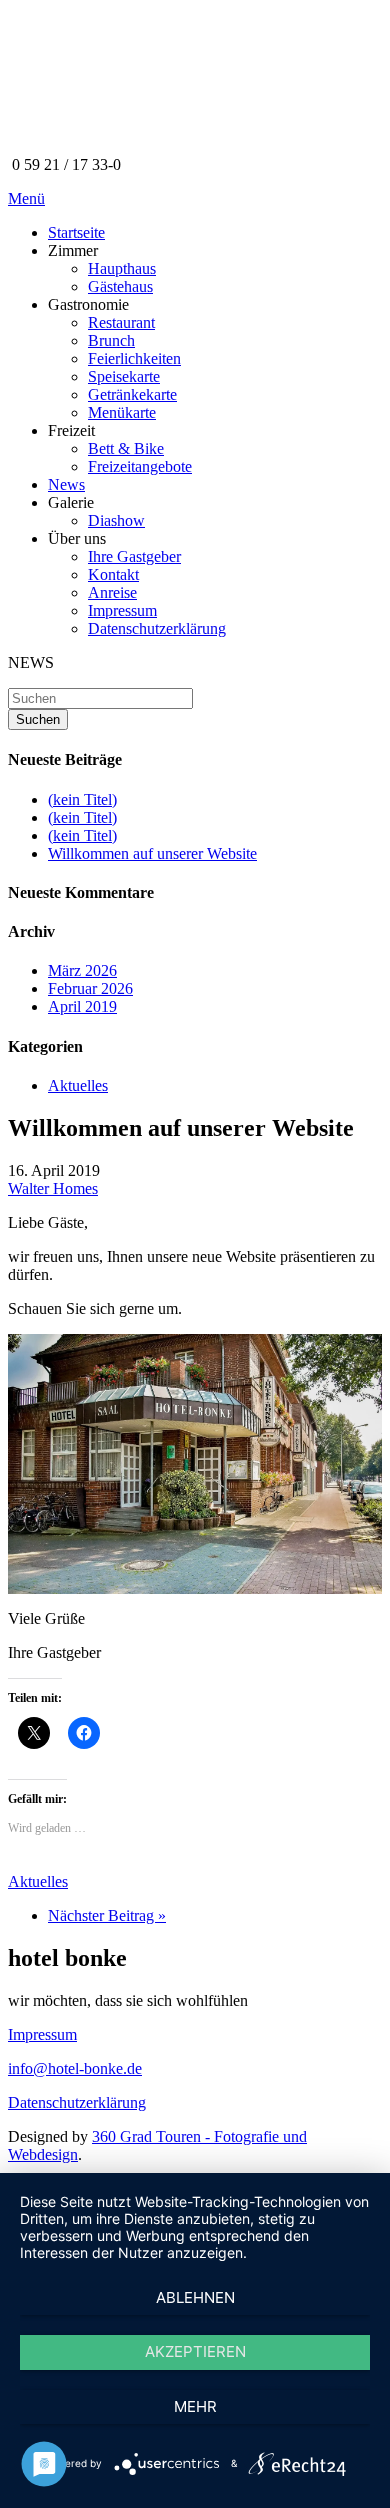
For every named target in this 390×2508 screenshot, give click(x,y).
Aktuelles (78, 1085)
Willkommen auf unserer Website (152, 853)
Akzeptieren (195, 2351)
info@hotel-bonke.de (75, 2068)
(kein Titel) (82, 799)
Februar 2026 (90, 988)
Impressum (42, 2034)
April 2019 (82, 1006)
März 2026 (82, 970)
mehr (195, 2406)
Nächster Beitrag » (107, 1915)
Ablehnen (195, 2297)
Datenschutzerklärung (77, 2102)
